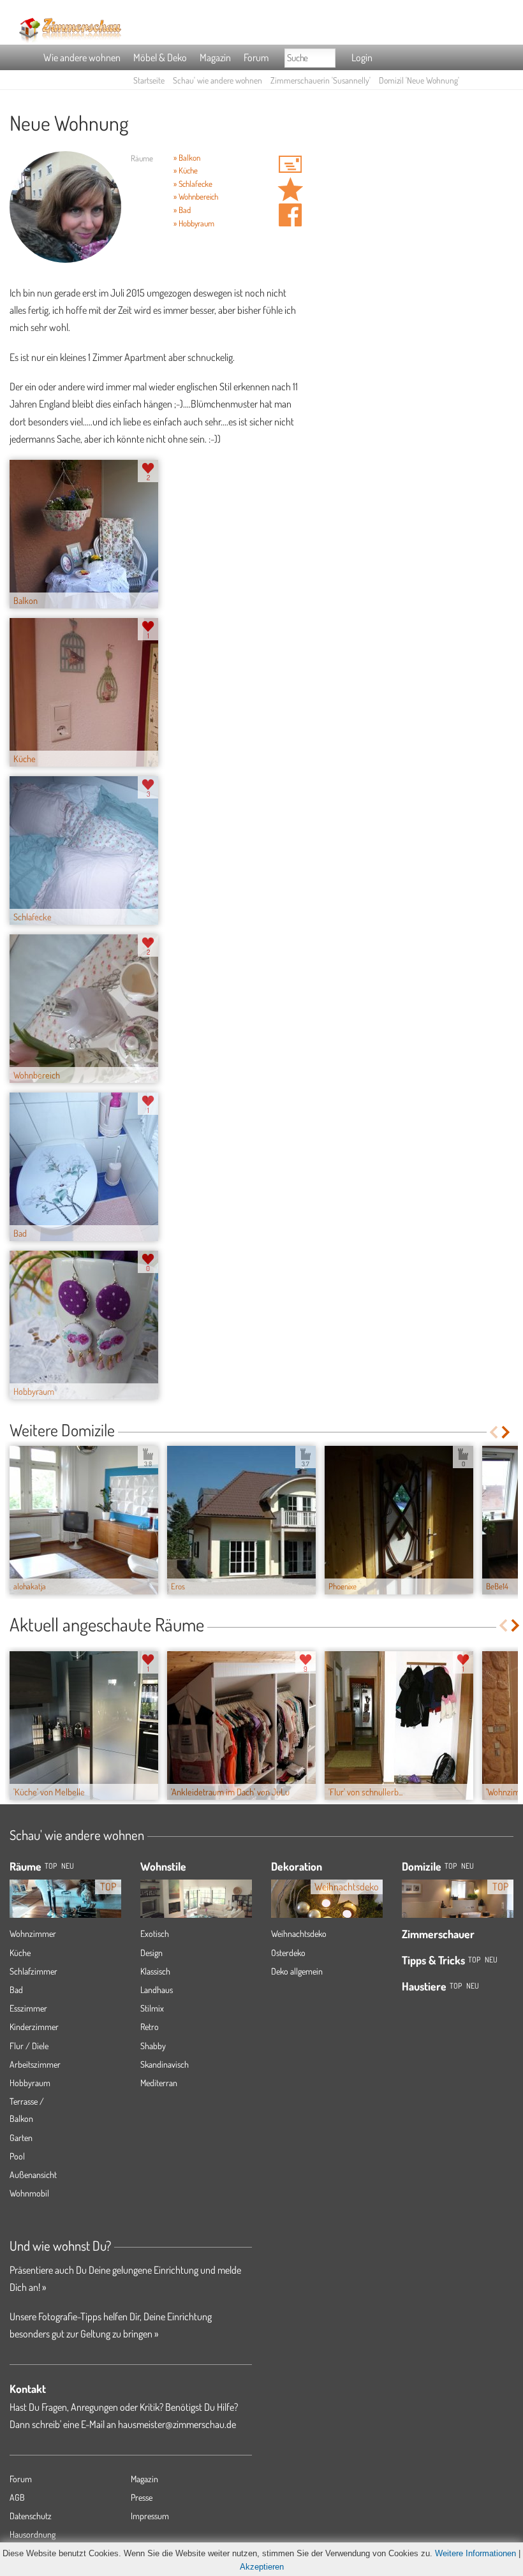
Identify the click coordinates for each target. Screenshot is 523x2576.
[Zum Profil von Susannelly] (65, 207)
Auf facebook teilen (290, 215)
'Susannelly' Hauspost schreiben (290, 164)
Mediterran (159, 2083)
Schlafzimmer (33, 1971)
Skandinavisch (165, 2064)
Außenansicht (33, 2175)
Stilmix (152, 2008)
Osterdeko (288, 1953)
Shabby (153, 2046)
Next (507, 1432)
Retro (150, 2027)
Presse (142, 2497)
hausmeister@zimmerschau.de (177, 2424)
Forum (256, 57)
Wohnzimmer (33, 1933)
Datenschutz (31, 2516)
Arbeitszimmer (35, 2064)
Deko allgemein (297, 1971)
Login (362, 57)
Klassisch (155, 1971)
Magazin (215, 57)
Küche (20, 1953)
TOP (51, 1866)
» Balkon (187, 158)
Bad (16, 1990)
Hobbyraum (30, 2083)
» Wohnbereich (196, 196)
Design (151, 1953)
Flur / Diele (29, 2046)
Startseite (149, 80)
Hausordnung (33, 2534)
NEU (68, 1866)
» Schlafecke (193, 184)
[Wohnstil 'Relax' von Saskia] (196, 1903)
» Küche (186, 170)
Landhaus (157, 1990)
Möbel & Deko (160, 57)
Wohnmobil (29, 2193)
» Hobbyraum (194, 223)
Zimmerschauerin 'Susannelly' (320, 80)
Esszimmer (28, 2008)
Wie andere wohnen (82, 57)
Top (451, 1866)
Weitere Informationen (475, 2553)
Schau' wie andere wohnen (217, 80)
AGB (17, 2497)
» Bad (182, 210)
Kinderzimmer (34, 2027)
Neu (468, 1866)
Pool (17, 2156)
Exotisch (155, 1933)
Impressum (150, 2516)
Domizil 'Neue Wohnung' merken (290, 189)
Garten (21, 2138)
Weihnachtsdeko (299, 1933)
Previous (493, 1432)
